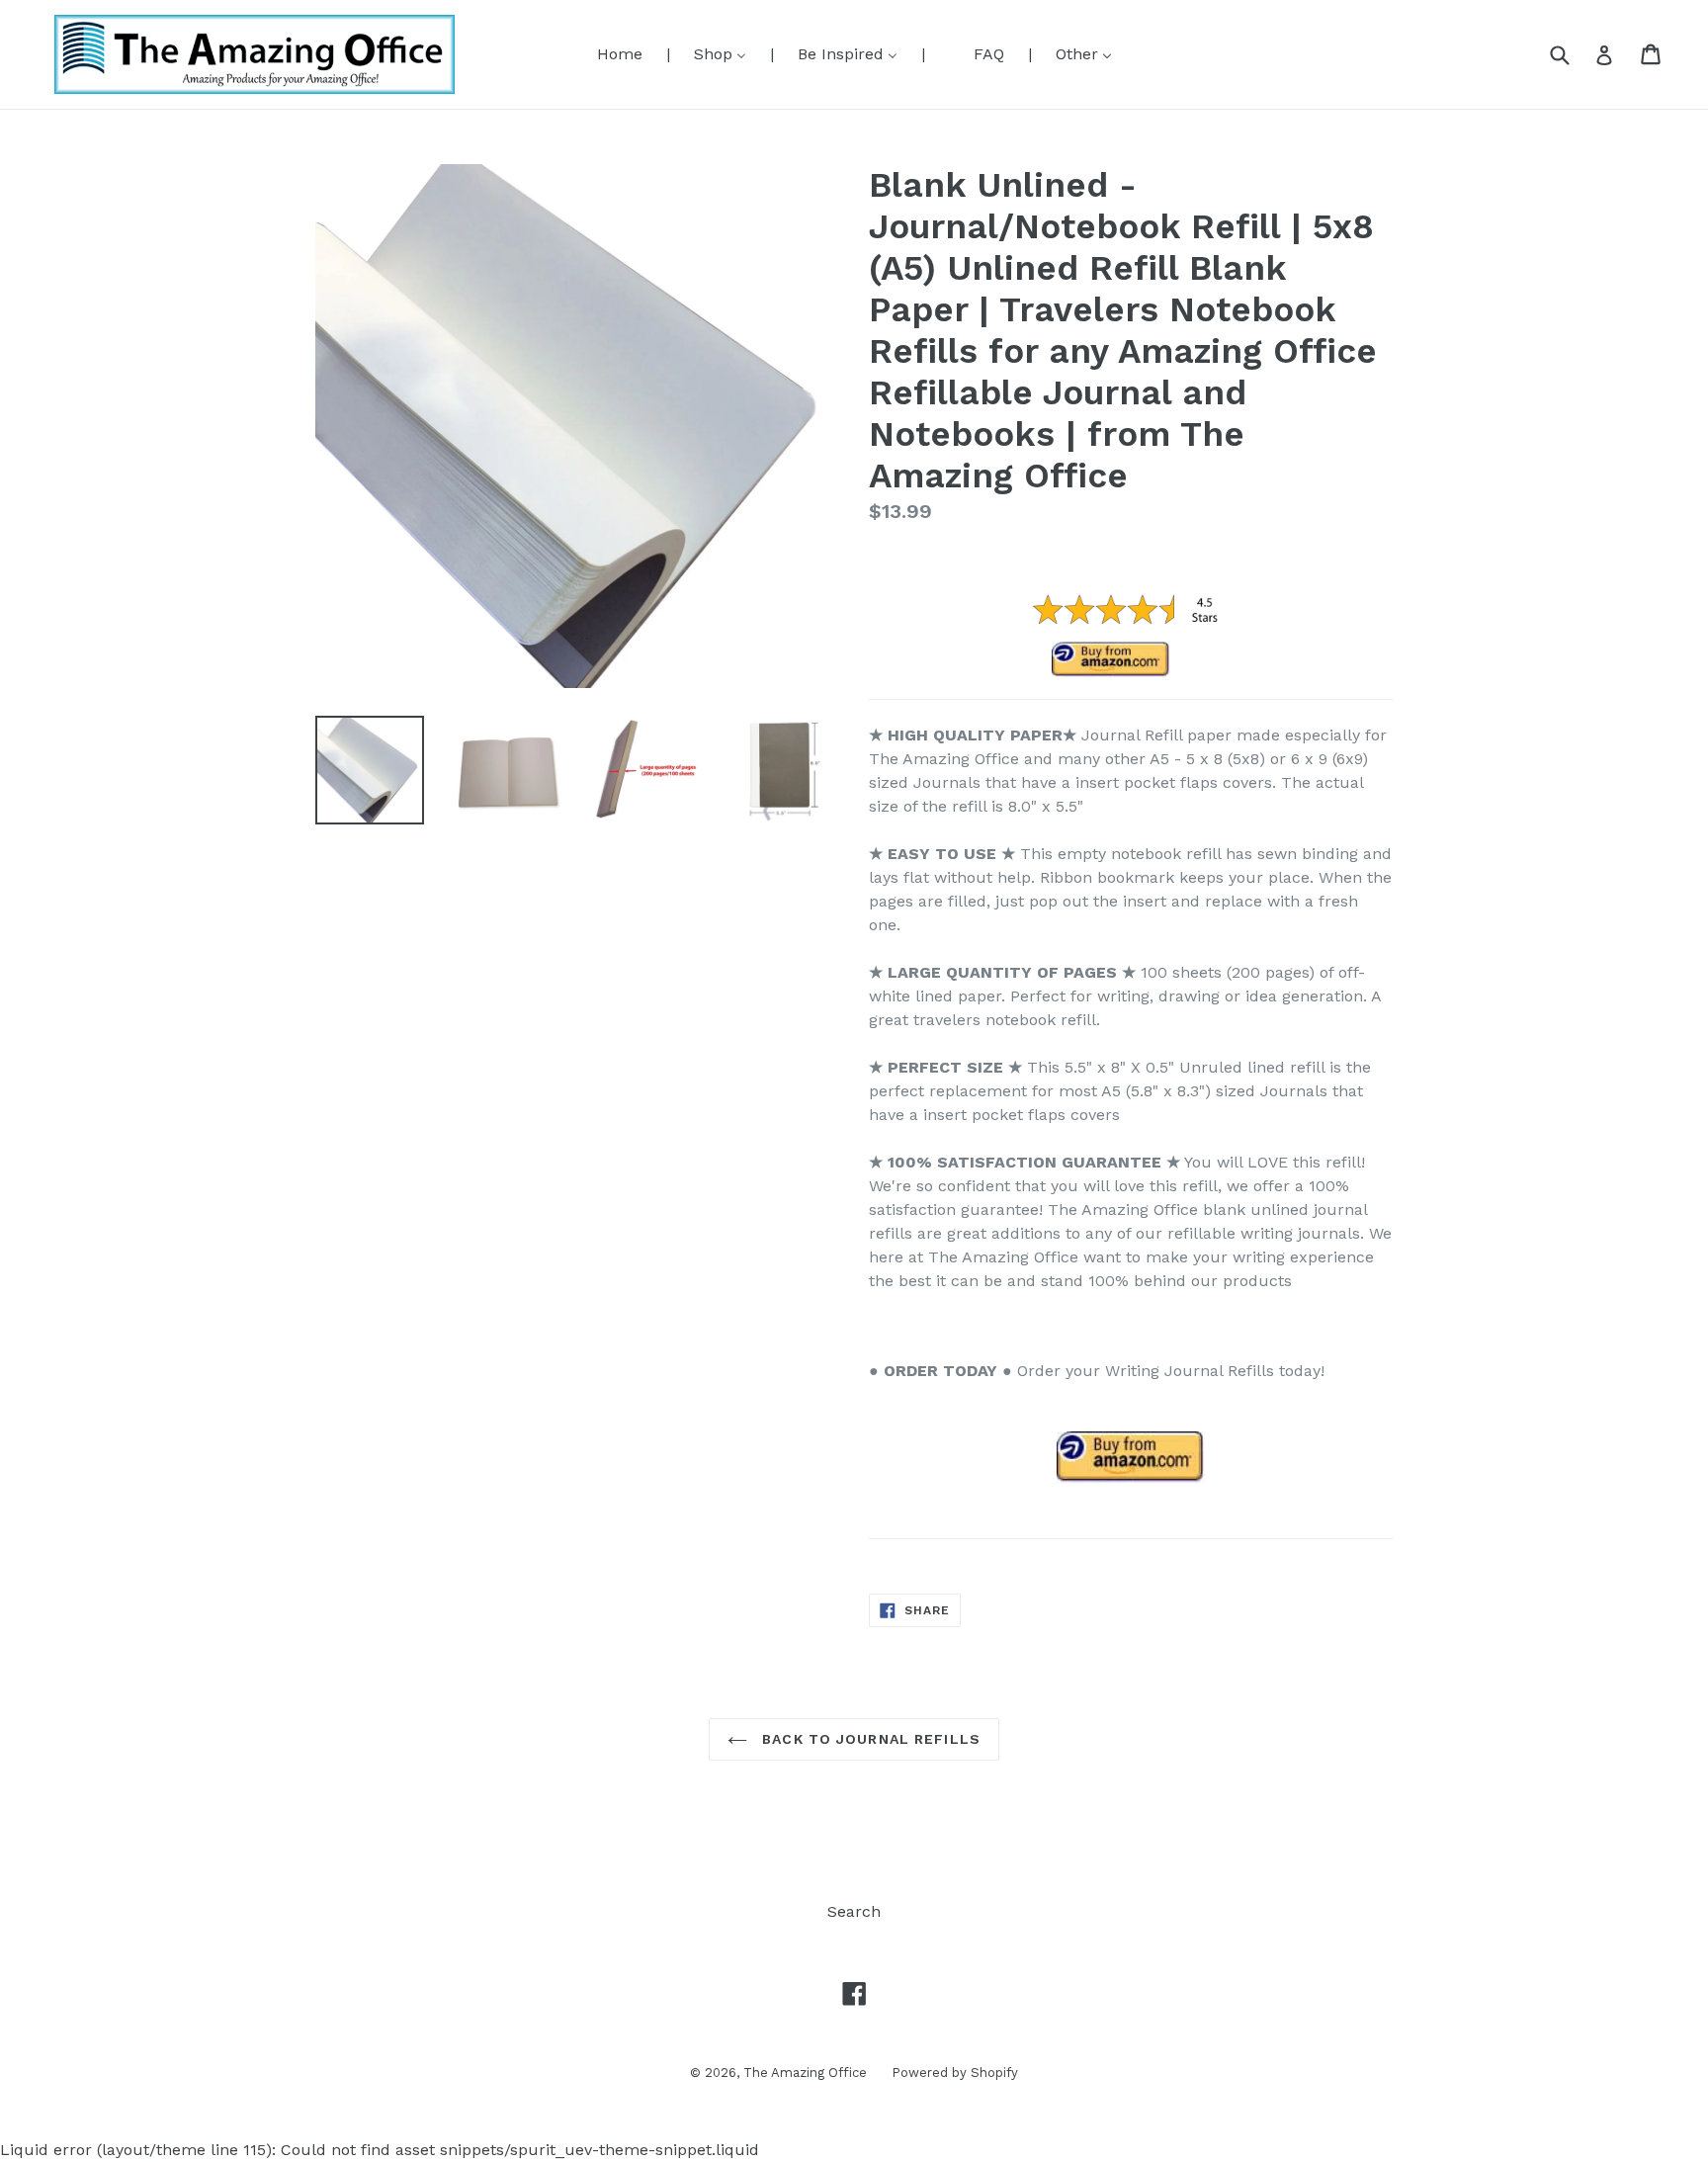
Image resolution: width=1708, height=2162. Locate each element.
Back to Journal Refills (869, 1739)
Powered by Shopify (955, 2073)
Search (854, 1911)
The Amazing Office (805, 2073)
